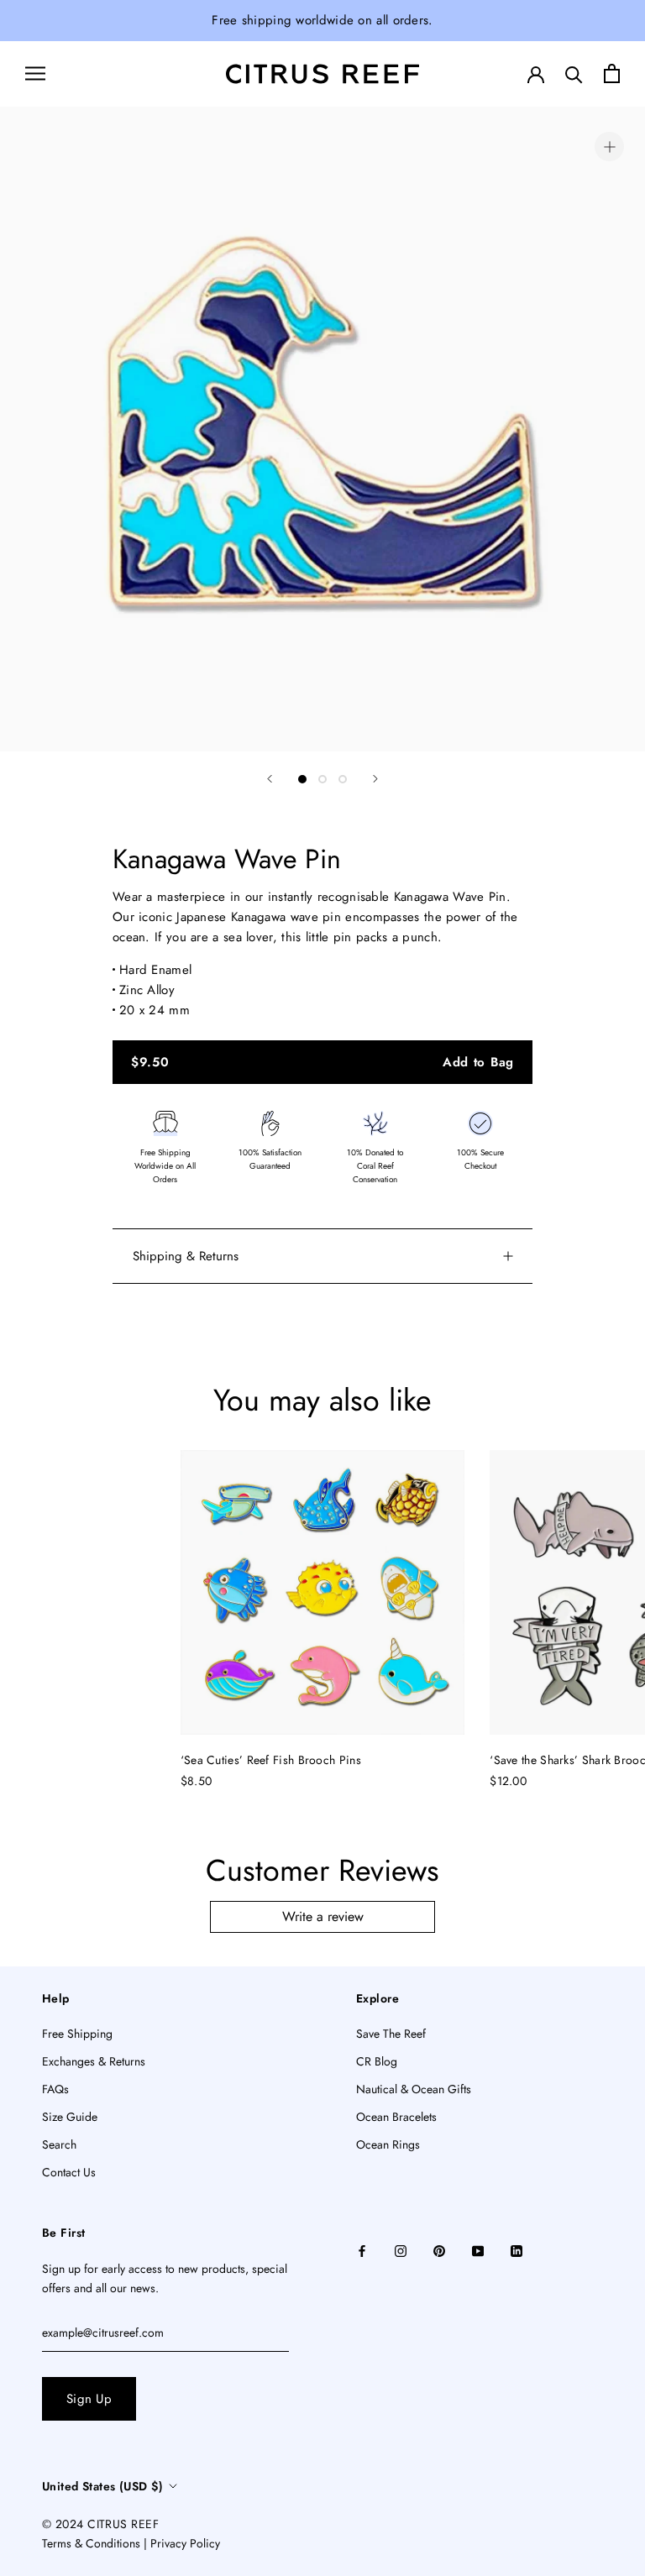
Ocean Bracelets (396, 2117)
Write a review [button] (323, 1916)
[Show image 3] (343, 779)
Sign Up (89, 2399)
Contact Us (69, 2172)
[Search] (574, 73)
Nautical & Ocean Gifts (414, 2089)
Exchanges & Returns (94, 2061)
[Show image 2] (322, 779)
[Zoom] (609, 147)
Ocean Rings (388, 2144)
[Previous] (270, 779)
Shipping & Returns (186, 1256)
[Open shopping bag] (612, 73)
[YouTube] (478, 2250)
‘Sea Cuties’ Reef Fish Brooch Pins (271, 1760)
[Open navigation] (35, 73)
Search (59, 2144)
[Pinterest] (439, 2250)
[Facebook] (362, 2250)
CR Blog (377, 2061)
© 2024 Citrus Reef (100, 2524)
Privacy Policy (185, 2543)
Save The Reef (391, 2034)
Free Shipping (77, 2034)
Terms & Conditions (91, 2543)
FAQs (55, 2089)
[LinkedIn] (517, 2250)
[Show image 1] (302, 779)
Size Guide (70, 2117)
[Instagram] (401, 2250)
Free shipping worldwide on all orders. (322, 20)
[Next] (375, 779)
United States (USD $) (103, 2486)
